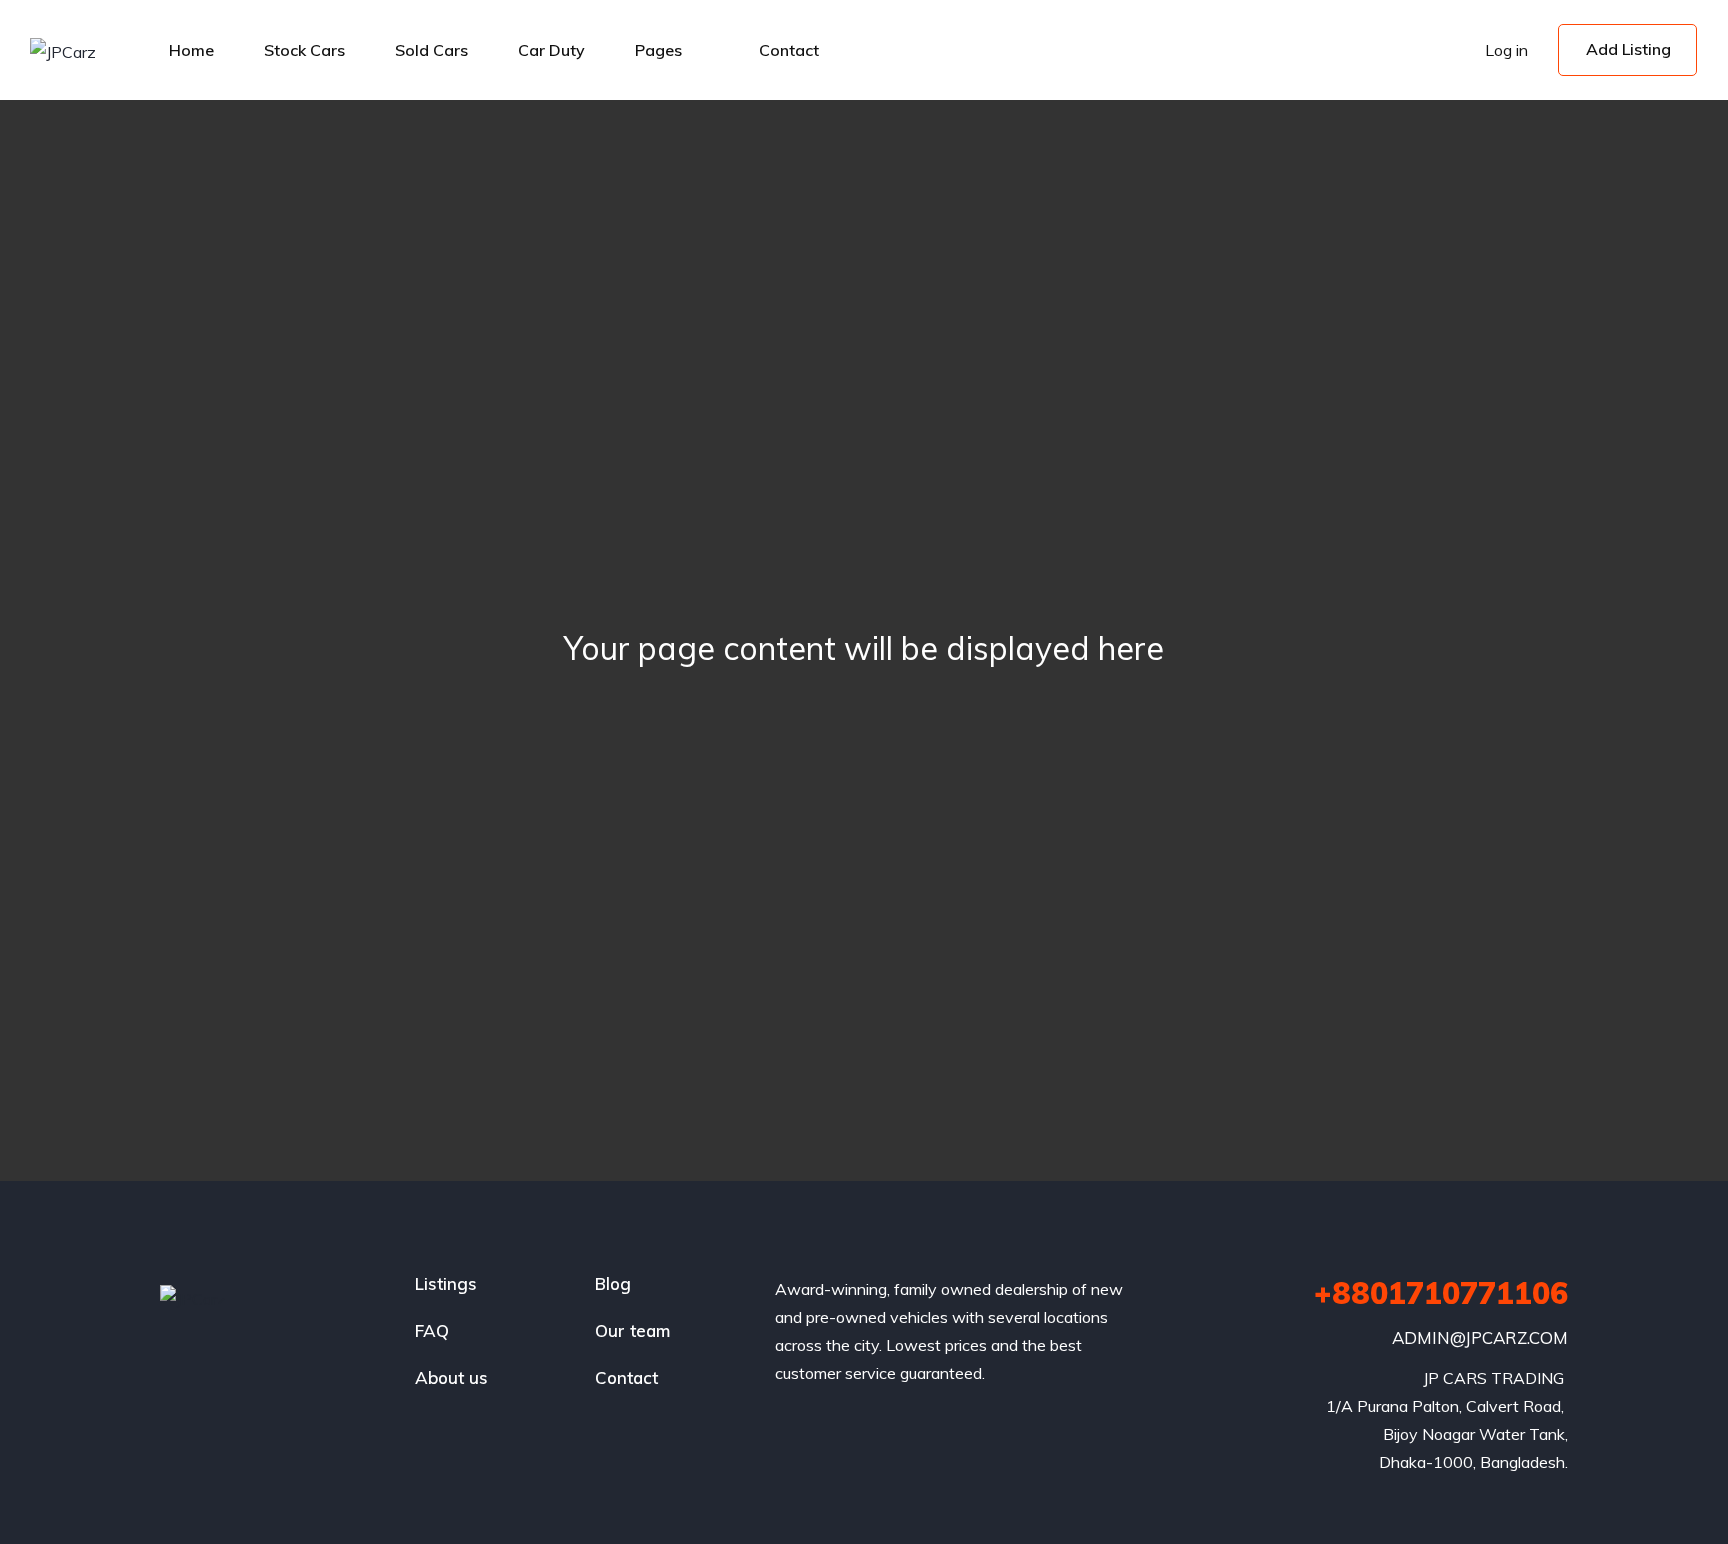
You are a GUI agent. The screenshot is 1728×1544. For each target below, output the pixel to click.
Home (191, 50)
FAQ (432, 1330)
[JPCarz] (63, 51)
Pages (658, 50)
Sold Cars (431, 50)
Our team (632, 1330)
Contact (789, 50)
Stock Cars (304, 50)
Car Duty (551, 50)
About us (451, 1377)
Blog (613, 1283)
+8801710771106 (1441, 1293)
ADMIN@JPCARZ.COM (1480, 1337)
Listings (446, 1283)
